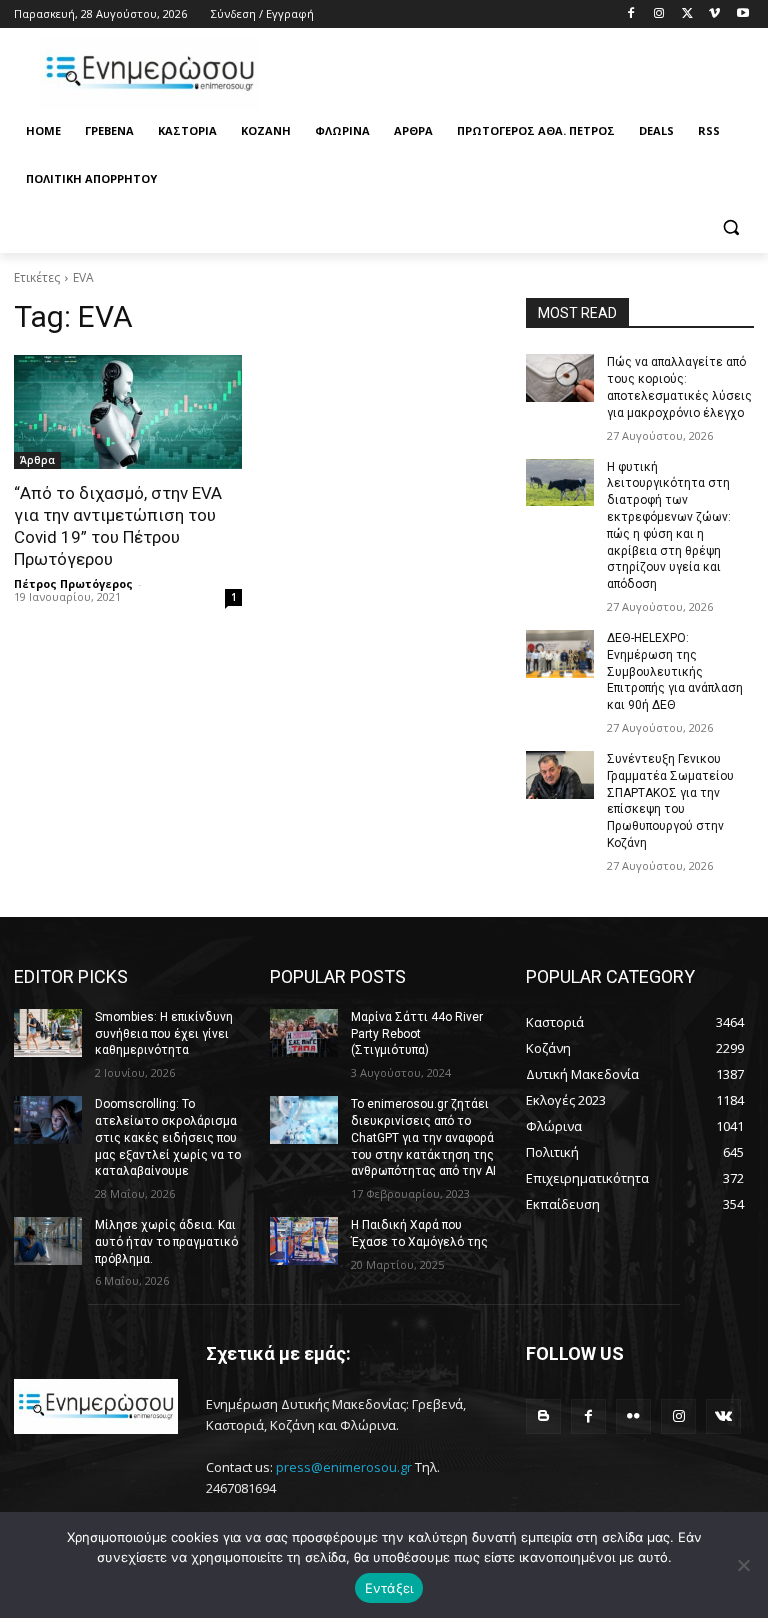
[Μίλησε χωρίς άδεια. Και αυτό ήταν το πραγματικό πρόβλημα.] (48, 1241)
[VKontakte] (723, 1416)
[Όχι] (743, 1565)
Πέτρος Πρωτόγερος (73, 583)
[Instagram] (659, 14)
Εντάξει (389, 1588)
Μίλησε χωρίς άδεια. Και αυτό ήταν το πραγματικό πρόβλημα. (166, 1242)
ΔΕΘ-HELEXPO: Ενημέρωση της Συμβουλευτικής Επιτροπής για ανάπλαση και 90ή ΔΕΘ (675, 671)
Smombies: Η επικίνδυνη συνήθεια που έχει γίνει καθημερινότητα (164, 1034)
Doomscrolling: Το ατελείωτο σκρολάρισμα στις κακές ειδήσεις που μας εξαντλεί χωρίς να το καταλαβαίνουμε (168, 1137)
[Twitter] (687, 14)
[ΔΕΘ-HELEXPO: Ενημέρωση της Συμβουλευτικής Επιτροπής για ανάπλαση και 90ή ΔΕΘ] (560, 654)
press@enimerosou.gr (344, 1467)
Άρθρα (37, 460)
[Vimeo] (714, 14)
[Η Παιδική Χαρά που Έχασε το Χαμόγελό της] (304, 1241)
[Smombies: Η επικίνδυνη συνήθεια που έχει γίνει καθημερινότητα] (48, 1033)
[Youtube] (742, 14)
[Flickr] (633, 1416)
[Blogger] (543, 1416)
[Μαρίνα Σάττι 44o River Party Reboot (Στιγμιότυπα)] (304, 1033)
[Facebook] (631, 14)
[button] (730, 227)
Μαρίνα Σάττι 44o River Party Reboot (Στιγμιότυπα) (417, 1034)
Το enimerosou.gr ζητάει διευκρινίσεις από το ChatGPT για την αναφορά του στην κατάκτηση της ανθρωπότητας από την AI (423, 1137)
